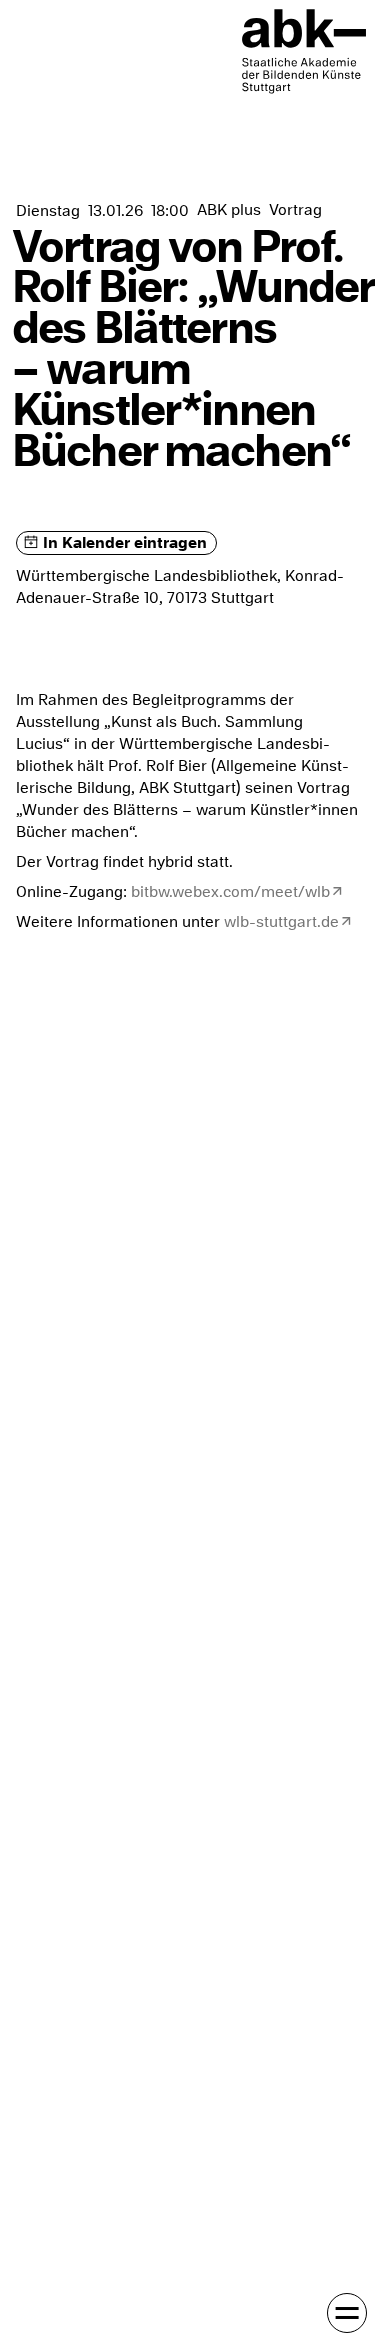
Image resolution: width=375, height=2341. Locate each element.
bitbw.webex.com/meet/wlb (230, 892)
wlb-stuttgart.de (281, 922)
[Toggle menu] (347, 2313)
